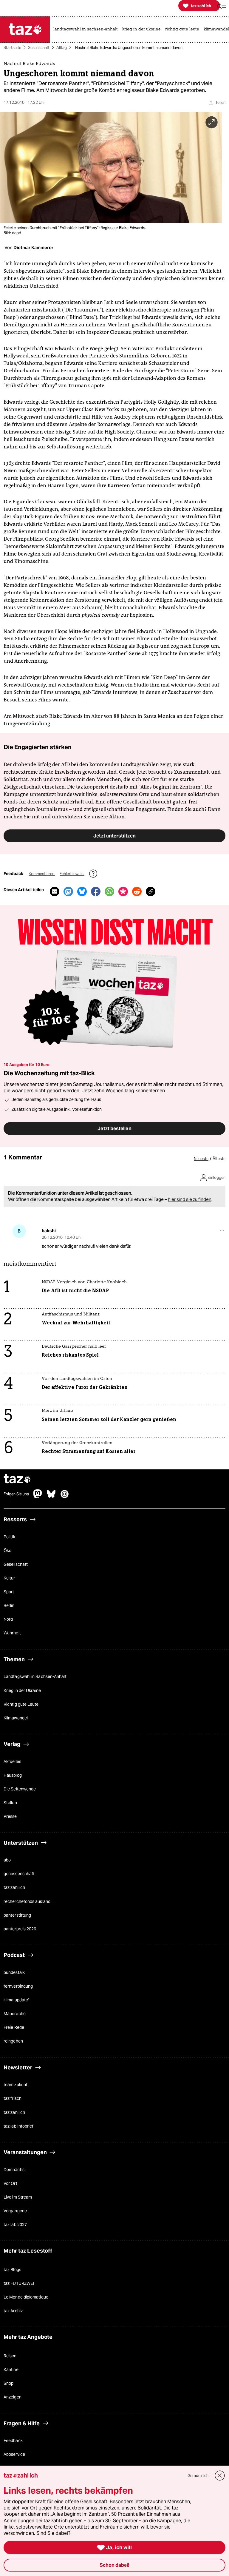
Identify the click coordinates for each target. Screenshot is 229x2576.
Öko (7, 1551)
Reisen (10, 2356)
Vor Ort (10, 2183)
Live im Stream (18, 2197)
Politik (9, 1537)
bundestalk (14, 1972)
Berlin (9, 1606)
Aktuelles (12, 1761)
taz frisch (13, 2099)
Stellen (10, 1803)
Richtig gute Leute (21, 1704)
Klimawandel (16, 1718)
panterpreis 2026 (20, 1929)
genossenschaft (19, 1874)
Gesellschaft (39, 48)
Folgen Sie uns (16, 1494)
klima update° (17, 2000)
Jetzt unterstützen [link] (114, 836)
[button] (222, 6)
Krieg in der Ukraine (22, 1690)
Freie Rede (14, 2028)
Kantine (11, 2370)
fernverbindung (18, 1986)
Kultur (9, 1578)
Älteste (219, 1159)
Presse (10, 1817)
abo (7, 1860)
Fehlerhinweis (72, 874)
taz (17, 1479)
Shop (8, 2384)
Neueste (201, 1159)
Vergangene (15, 2211)
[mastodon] (38, 1497)
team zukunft (16, 2085)
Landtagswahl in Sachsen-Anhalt (35, 1677)
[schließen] (220, 2476)
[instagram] (65, 1497)
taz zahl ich (14, 1888)
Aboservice (14, 2455)
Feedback (13, 2441)
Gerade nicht (199, 2476)
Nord (8, 1619)
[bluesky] (51, 1497)
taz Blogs (12, 2270)
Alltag (62, 48)
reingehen (13, 2041)
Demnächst (15, 2170)
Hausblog (13, 1775)
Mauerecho (15, 2014)
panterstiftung (17, 1915)
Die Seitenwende (20, 1789)
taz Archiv (13, 2311)
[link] (87, 30)
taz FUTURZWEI (19, 2283)
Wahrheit (12, 1633)
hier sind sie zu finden (190, 1199)
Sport (9, 1592)
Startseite (12, 48)
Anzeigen (13, 2397)
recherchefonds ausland (27, 1901)
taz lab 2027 (15, 2225)
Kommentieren (42, 874)
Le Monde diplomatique (26, 2297)
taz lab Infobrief (18, 2126)
